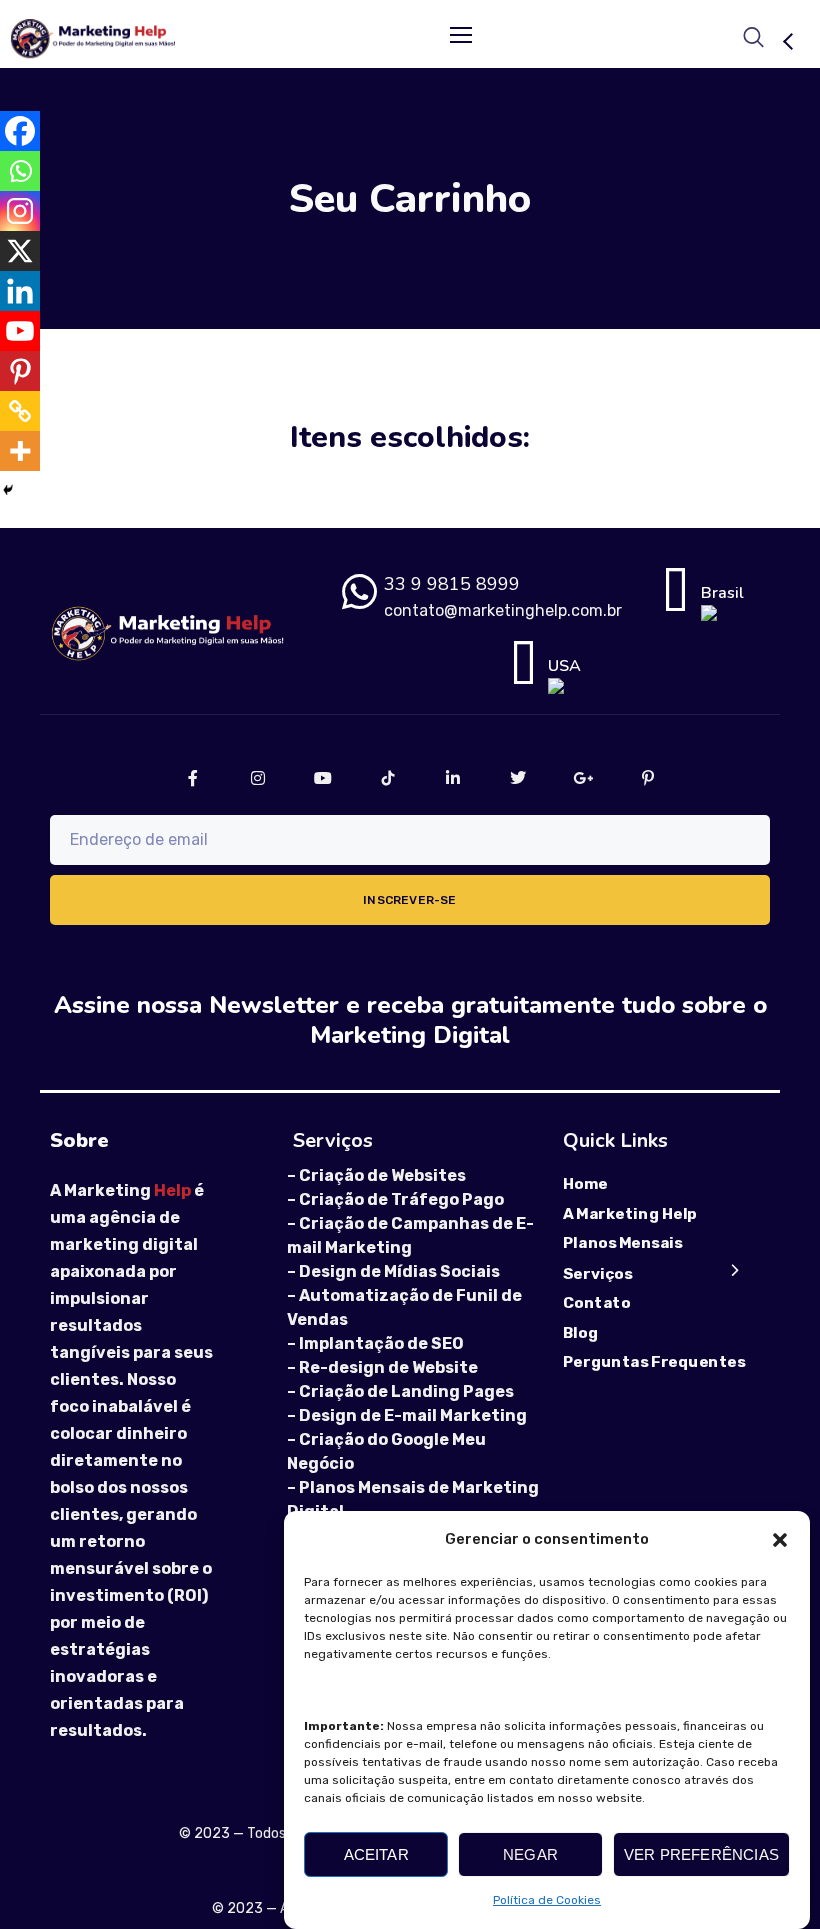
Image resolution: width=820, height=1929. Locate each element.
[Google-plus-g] (582, 777)
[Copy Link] (20, 411)
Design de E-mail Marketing (413, 1415)
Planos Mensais (623, 1244)
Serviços (597, 1273)
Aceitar (376, 1854)
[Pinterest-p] (647, 777)
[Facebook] (20, 131)
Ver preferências (701, 1854)
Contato (596, 1303)
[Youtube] (20, 331)
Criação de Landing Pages (406, 1391)
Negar (530, 1854)
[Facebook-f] (192, 777)
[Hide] (8, 490)
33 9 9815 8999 (452, 584)
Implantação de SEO (381, 1343)
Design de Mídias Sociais (399, 1271)
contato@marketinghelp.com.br (503, 610)
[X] (20, 251)
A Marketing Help (630, 1214)
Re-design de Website (388, 1367)
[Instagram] (20, 211)
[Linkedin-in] (452, 777)
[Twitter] (517, 777)
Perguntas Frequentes (654, 1362)
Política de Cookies (547, 1900)
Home (585, 1184)
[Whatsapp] (20, 171)
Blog (580, 1333)
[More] (20, 451)
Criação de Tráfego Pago (401, 1199)
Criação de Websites (382, 1175)
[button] (780, 1540)
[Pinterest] (20, 371)
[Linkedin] (20, 291)
